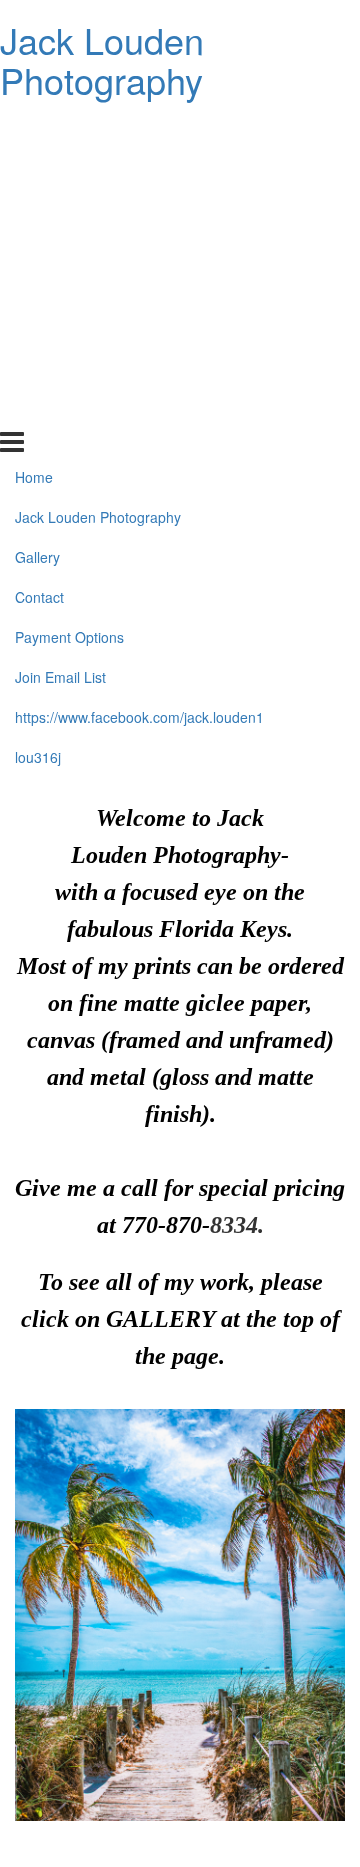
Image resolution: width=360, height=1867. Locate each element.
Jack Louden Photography (102, 59)
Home (34, 129)
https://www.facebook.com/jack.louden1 (139, 369)
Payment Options (69, 289)
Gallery (37, 209)
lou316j (38, 409)
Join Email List (60, 329)
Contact (39, 249)
